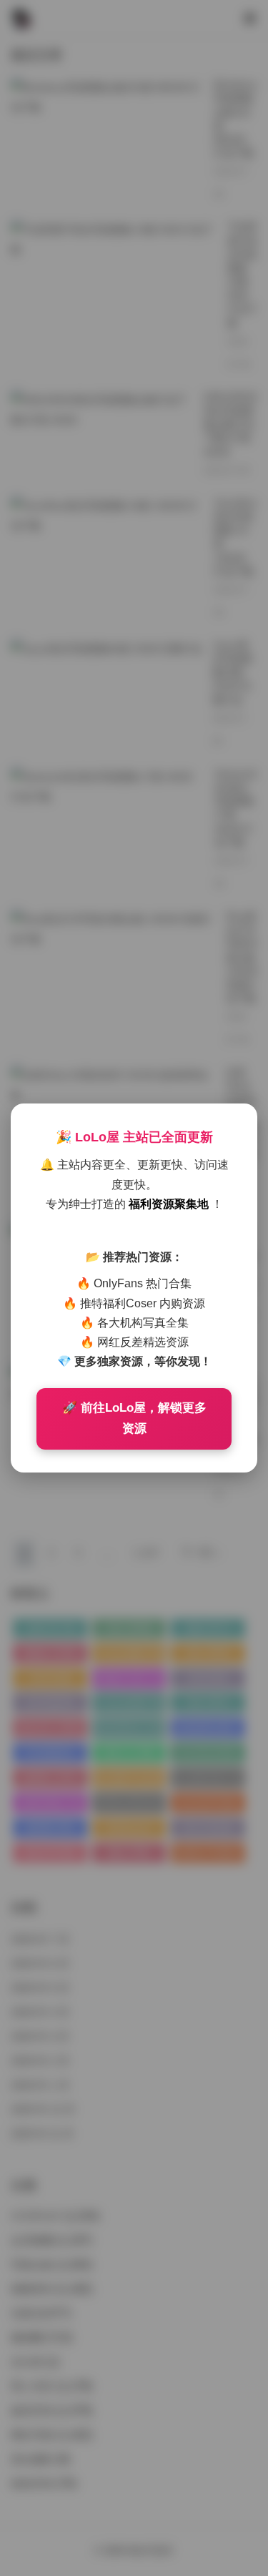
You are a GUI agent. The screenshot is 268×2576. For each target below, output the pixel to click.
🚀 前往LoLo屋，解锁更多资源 (134, 1418)
